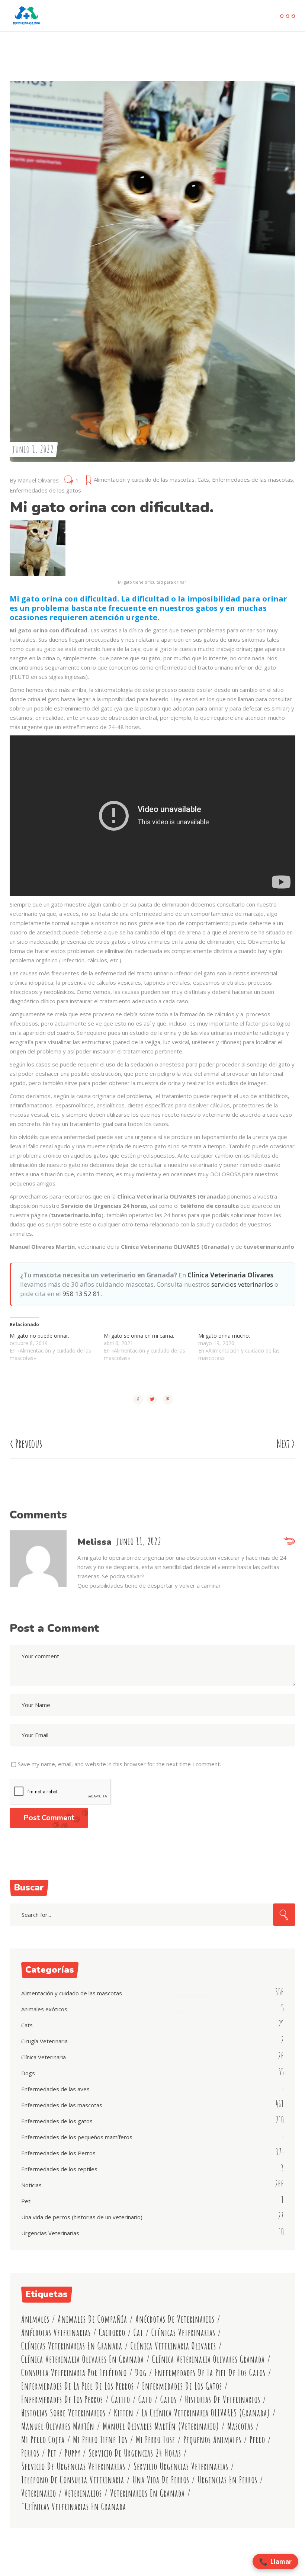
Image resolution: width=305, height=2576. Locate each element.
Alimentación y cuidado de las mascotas (144, 479)
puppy (73, 2453)
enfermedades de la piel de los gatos (210, 2373)
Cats (203, 479)
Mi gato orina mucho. (224, 1336)
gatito (121, 2399)
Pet (26, 2201)
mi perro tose (155, 2440)
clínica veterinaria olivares (173, 2346)
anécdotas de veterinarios (175, 2319)
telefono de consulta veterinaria (73, 2480)
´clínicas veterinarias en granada (74, 2507)
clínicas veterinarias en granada (72, 2346)
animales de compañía (92, 2319)
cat (138, 2333)
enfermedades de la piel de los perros (78, 2386)
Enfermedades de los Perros (58, 2153)
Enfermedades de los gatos (45, 490)
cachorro (112, 2333)
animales (35, 2319)
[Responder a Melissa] (289, 1542)
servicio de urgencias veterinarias (73, 2466)
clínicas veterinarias (183, 2333)
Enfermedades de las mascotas (253, 479)
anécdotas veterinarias (56, 2333)
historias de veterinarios (223, 2399)
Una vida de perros (161, 2480)
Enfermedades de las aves (55, 2089)
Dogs (28, 2073)
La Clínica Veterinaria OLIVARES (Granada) (206, 2413)
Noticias (31, 2185)
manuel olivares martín (58, 2426)
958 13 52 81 (81, 1294)
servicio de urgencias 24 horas (135, 2453)
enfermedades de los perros (62, 2399)
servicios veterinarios (242, 1284)
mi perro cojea (43, 2440)
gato (145, 2399)
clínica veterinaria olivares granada (208, 2359)
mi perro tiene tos (100, 2440)
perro (257, 2440)
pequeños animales (212, 2440)
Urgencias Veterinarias (50, 2233)
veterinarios (83, 2493)
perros (30, 2453)
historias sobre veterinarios (63, 2413)
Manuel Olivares (38, 480)
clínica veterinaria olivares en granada (83, 2359)
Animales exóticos (44, 2009)
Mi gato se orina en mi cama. (139, 1336)
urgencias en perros (227, 2480)
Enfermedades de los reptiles (59, 2169)
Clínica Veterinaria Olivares (230, 1275)
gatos (168, 2399)
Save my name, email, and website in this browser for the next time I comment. (119, 1764)
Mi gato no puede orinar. (39, 1336)
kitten (124, 2413)
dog (141, 2373)
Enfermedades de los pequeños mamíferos (77, 2137)
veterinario (39, 2493)
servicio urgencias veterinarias (181, 2466)
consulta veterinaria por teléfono (74, 2373)
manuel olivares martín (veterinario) (161, 2426)
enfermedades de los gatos (182, 2386)
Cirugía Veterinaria (44, 2041)
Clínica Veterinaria (44, 2057)
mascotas (240, 2426)
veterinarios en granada (147, 2493)
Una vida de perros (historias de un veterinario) (82, 2217)
